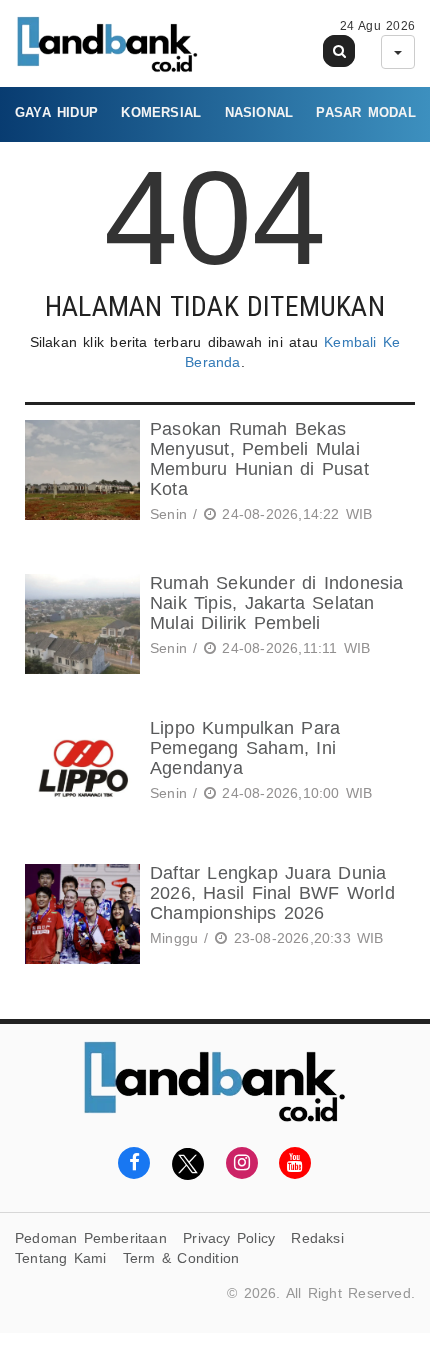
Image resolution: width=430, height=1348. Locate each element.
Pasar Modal (365, 112)
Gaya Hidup (56, 112)
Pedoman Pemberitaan (91, 1238)
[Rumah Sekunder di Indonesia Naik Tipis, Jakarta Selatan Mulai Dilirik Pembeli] (80, 624)
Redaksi (317, 1238)
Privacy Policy (229, 1238)
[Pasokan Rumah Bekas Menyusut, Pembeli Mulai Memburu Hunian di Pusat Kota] (80, 474)
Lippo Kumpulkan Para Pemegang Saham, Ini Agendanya (245, 748)
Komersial (161, 112)
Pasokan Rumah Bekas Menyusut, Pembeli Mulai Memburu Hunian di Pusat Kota (259, 458)
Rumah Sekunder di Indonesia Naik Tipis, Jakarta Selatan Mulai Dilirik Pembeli (277, 603)
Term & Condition (181, 1258)
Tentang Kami (61, 1258)
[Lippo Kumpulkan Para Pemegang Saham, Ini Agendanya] (80, 769)
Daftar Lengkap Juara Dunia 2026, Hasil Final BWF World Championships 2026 (272, 893)
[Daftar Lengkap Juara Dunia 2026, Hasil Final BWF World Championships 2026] (80, 914)
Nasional (259, 112)
